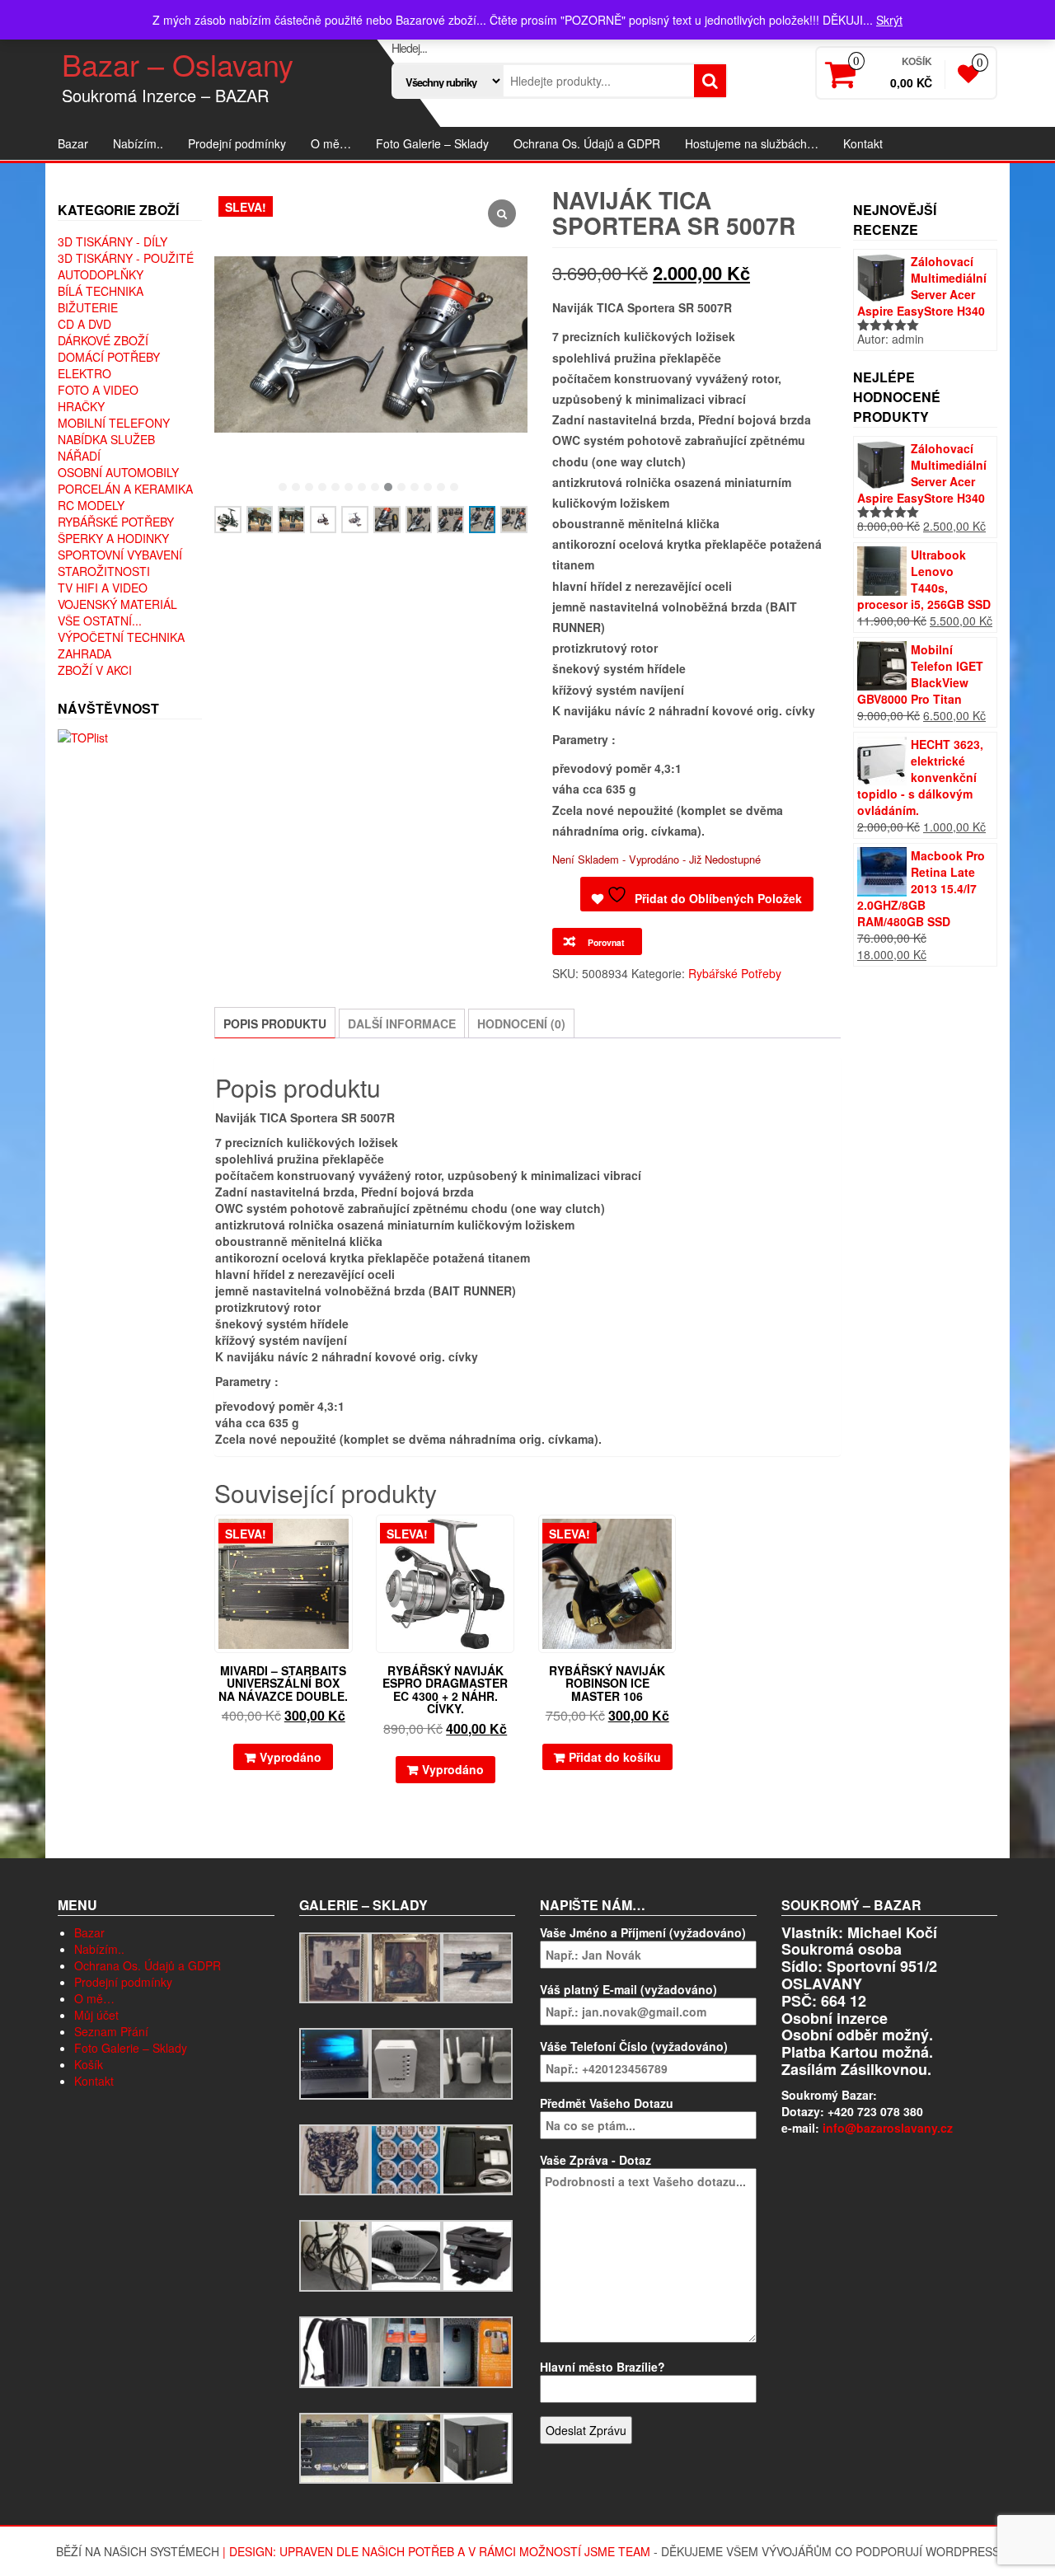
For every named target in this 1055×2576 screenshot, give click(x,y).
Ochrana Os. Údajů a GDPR (587, 143)
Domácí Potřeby (109, 357)
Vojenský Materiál (117, 604)
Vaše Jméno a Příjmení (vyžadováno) (643, 1932)
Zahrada (84, 653)
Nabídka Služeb (106, 439)
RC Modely (91, 505)
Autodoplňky (101, 274)
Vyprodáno (291, 1757)
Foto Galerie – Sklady (432, 143)
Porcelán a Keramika (125, 489)
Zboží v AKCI (95, 670)
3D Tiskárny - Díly (113, 241)
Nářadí (79, 456)
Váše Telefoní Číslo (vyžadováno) (634, 2046)
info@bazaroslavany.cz (888, 2128)
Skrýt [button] (889, 20)
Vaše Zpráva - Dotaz (595, 2160)
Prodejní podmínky (237, 143)
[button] (283, 487)
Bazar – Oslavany (178, 64)
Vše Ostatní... (100, 621)
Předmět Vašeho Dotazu (607, 2103)
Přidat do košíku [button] (615, 1757)
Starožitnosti (104, 571)
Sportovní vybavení (120, 555)
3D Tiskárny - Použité (126, 258)
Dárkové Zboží (103, 340)
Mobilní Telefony (114, 423)
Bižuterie (88, 307)
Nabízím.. (138, 143)
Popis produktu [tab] (275, 1023)
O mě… (331, 143)
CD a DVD (84, 324)
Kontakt (863, 143)
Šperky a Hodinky (113, 538)
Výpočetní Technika (121, 637)
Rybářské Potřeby (116, 522)
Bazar (73, 143)
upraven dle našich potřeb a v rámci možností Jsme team (465, 2551)
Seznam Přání (111, 2031)
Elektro (84, 373)
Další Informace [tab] (402, 1023)
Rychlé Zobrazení (345, 1539)
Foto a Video (98, 390)
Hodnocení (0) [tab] (521, 1023)
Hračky (81, 406)
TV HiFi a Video (103, 588)
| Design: (251, 2551)
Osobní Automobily (118, 472)
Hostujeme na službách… (752, 143)
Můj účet (96, 2015)
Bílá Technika (101, 291)
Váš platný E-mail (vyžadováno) (628, 1989)
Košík (89, 2064)
